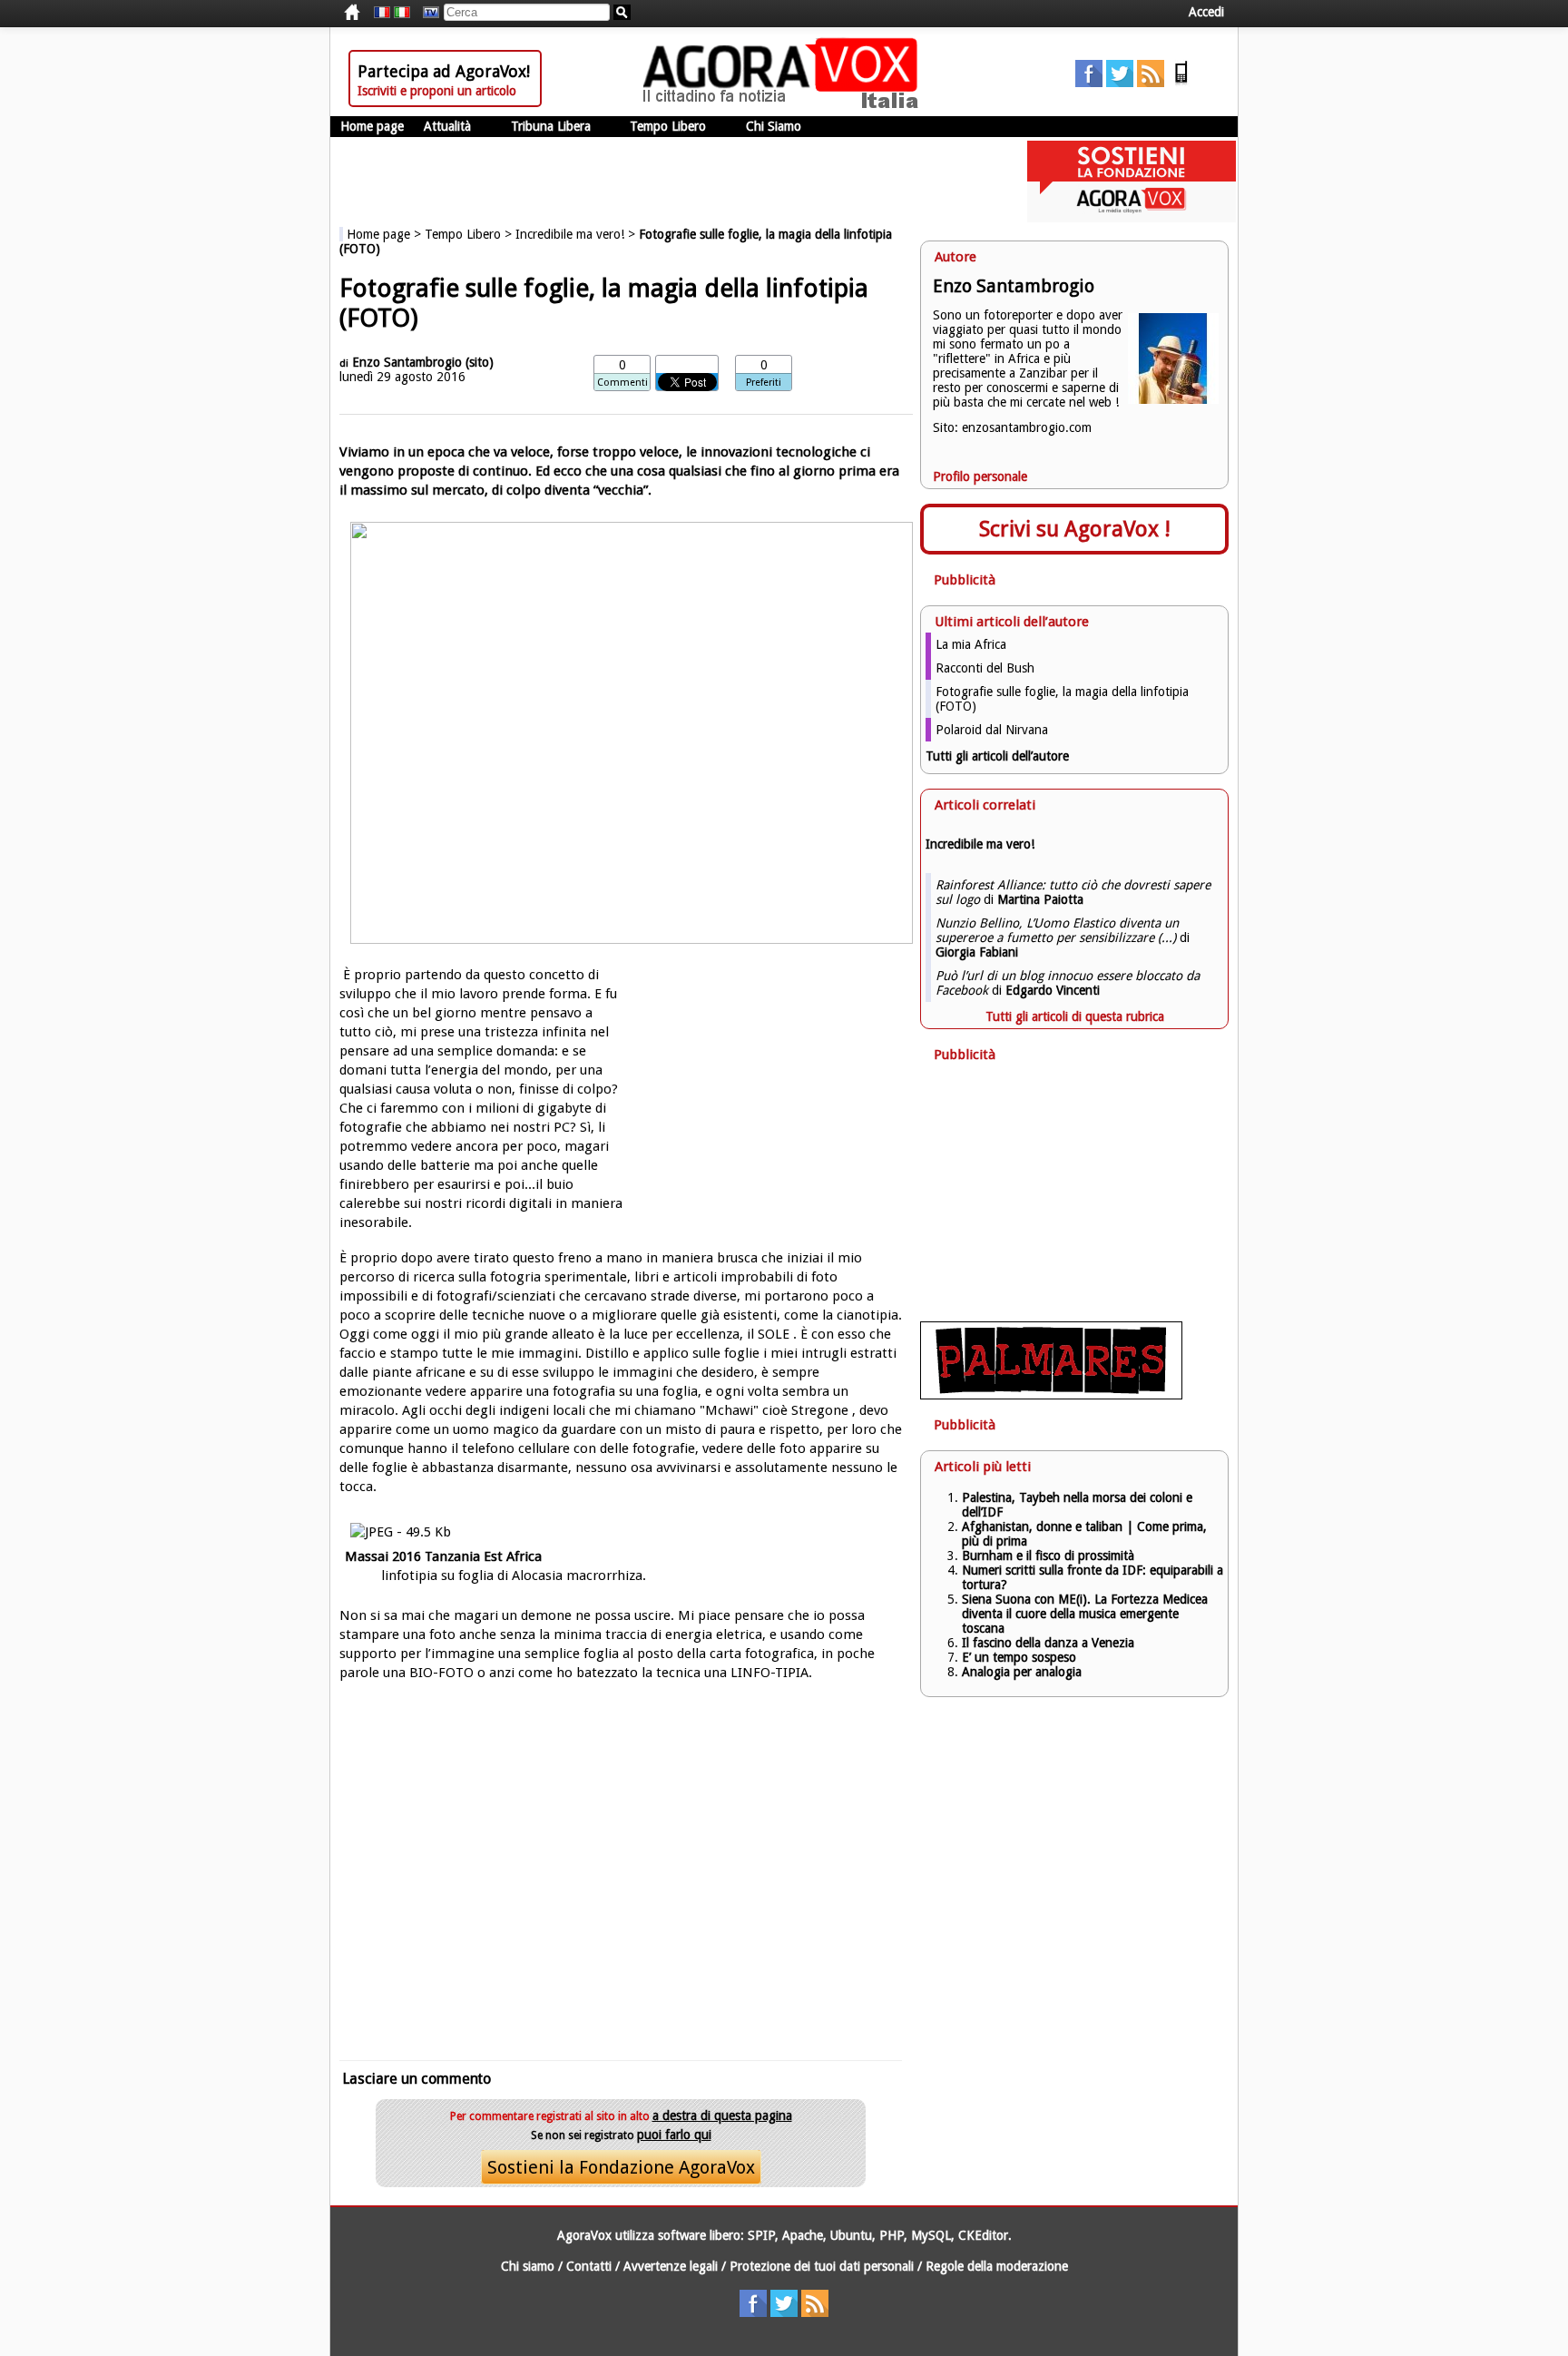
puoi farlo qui (674, 2135)
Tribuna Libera (551, 126)
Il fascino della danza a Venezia (1048, 1643)
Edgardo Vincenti (1053, 990)
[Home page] (785, 104)
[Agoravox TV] (426, 13)
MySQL (931, 2235)
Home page (372, 126)
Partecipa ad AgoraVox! (444, 71)
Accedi (1206, 12)
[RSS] (1151, 83)
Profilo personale (980, 476)
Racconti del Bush (985, 668)
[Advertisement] (621, 1868)
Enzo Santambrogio (407, 362)
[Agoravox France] (382, 13)
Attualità (447, 126)
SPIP (761, 2235)
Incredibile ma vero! (570, 234)
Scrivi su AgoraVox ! (1075, 529)
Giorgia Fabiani (977, 952)
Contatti (589, 2266)
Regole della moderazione (997, 2266)
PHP (892, 2235)
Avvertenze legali (671, 2266)
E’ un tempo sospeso (1019, 1657)
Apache (803, 2235)
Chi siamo (528, 2266)
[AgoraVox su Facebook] (1089, 83)
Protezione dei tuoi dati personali (822, 2266)
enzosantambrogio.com (1027, 427)
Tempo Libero (668, 126)
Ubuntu (851, 2235)
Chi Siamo (774, 126)
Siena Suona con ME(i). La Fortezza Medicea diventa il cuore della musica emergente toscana (1085, 1614)
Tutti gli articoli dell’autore (997, 756)
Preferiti (764, 383)
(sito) (480, 362)
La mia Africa (971, 644)
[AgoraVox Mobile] (1181, 83)
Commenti (622, 383)
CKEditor (983, 2235)
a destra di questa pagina (722, 2115)
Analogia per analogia (1022, 1672)
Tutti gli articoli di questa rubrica (1075, 1016)
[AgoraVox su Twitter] (1120, 83)
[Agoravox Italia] (402, 13)
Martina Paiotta (1040, 899)
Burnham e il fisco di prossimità (1048, 1556)
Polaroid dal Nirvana (992, 730)
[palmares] (1051, 1395)
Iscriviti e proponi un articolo (437, 91)
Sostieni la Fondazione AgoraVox (621, 2167)
